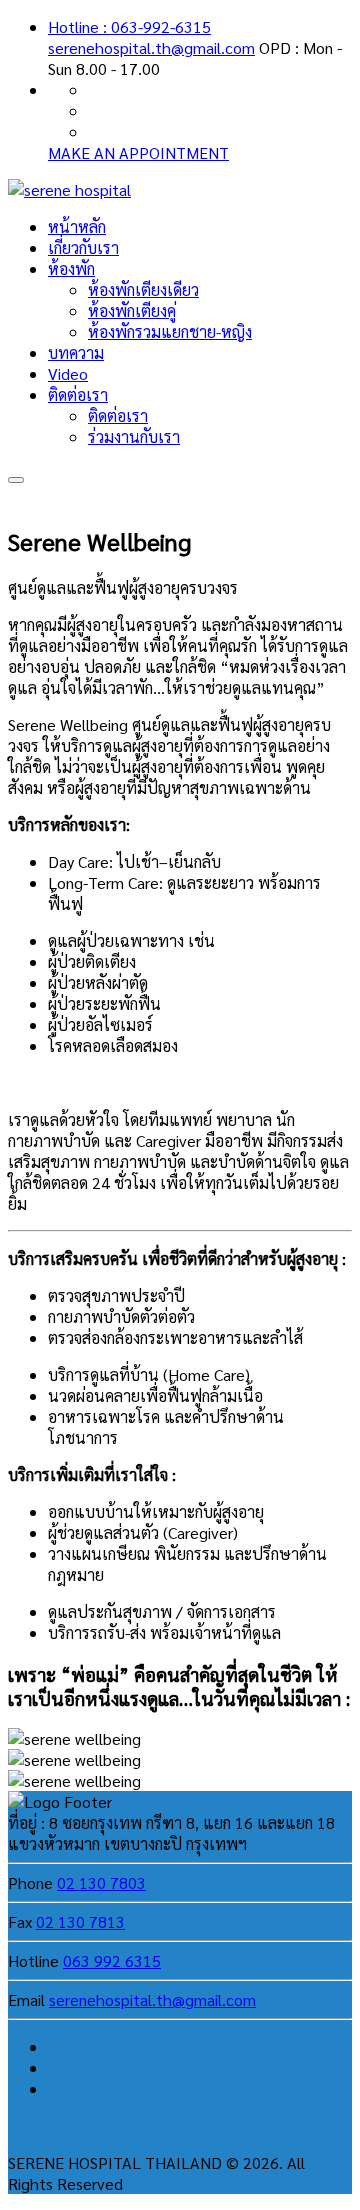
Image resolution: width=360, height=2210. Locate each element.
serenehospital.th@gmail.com (151, 47)
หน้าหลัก (77, 226)
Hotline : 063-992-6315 (129, 26)
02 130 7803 (101, 1882)
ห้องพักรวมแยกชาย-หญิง (170, 331)
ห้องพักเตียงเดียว (143, 289)
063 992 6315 (112, 1960)
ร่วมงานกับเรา (134, 436)
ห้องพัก (71, 268)
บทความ (76, 352)
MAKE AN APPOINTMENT (138, 152)
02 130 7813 (80, 1921)
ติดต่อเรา (78, 394)
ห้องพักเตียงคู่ (132, 310)
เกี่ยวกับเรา (83, 247)
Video (68, 373)
